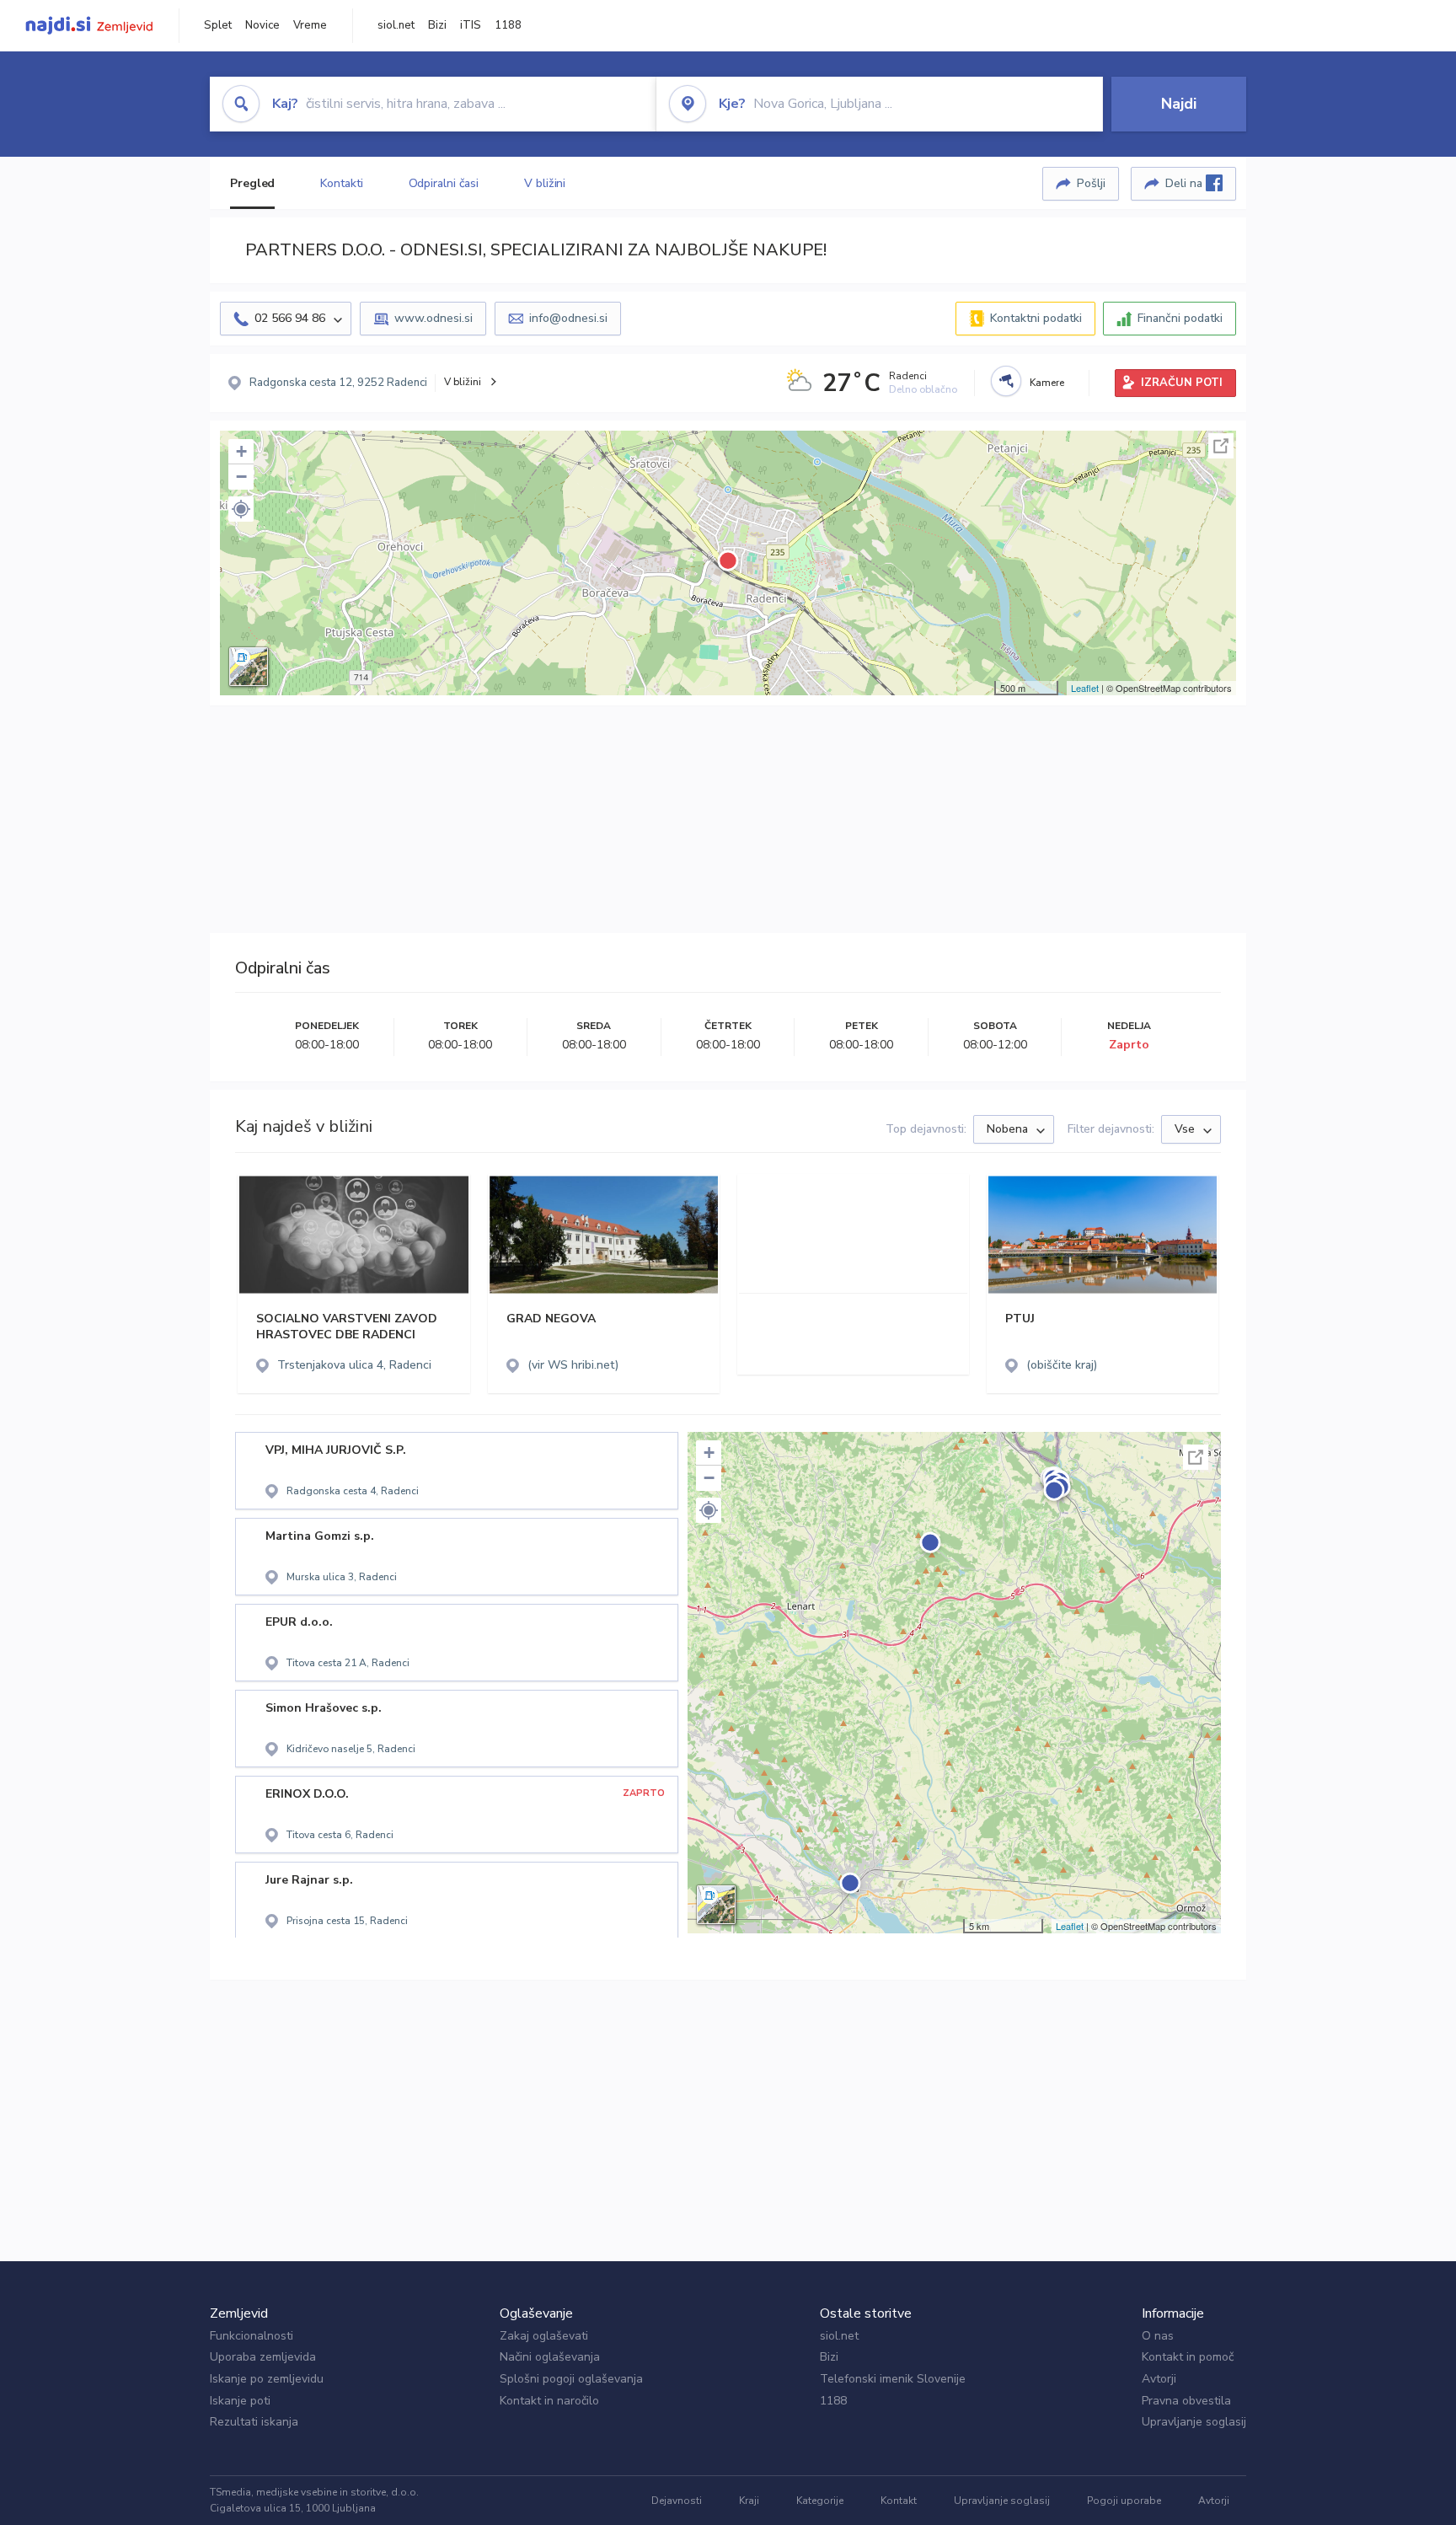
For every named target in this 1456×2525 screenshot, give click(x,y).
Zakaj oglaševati (544, 2336)
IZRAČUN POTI (1182, 383)
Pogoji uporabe (1124, 2501)
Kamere (1047, 383)
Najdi (1179, 104)
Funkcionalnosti (252, 2336)
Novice (262, 25)
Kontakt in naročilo (549, 2401)
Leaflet (1085, 688)
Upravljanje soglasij (1194, 2422)
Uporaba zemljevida (263, 2357)
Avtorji (1159, 2379)
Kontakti (341, 183)
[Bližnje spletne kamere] (1006, 381)
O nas (1158, 2336)
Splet (218, 25)
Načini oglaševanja (550, 2357)
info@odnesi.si (568, 318)
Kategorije (820, 2501)
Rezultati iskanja (254, 2422)
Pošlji (1091, 183)
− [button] (241, 477)
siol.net (396, 25)
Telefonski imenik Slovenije (893, 2379)
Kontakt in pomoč (1188, 2357)
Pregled (252, 183)
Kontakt (899, 2501)
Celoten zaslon (1221, 446)
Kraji (749, 2501)
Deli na (1186, 183)
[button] (241, 509)
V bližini (545, 183)
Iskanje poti (240, 2401)
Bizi (437, 25)
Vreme (310, 25)
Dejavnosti (677, 2501)
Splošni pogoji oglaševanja (571, 2379)
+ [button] (241, 451)
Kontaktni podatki (1036, 318)
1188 (508, 25)
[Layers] (249, 667)
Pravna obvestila (1186, 2401)
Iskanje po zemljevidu (267, 2379)
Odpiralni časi (444, 183)
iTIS (471, 25)
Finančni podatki (1180, 318)
